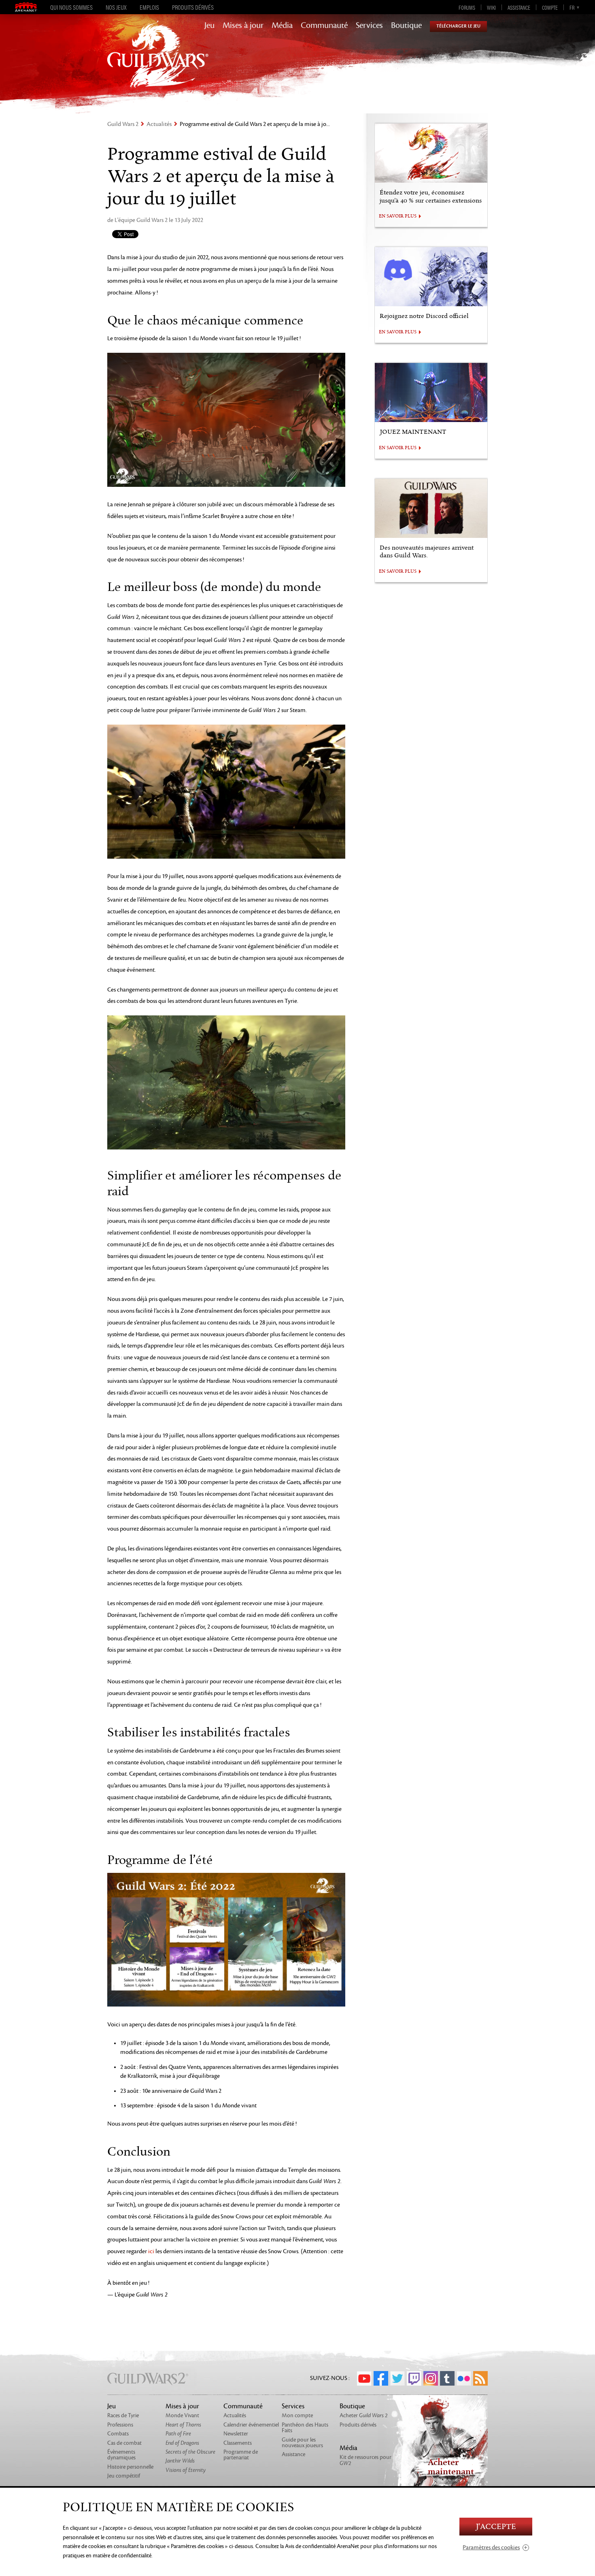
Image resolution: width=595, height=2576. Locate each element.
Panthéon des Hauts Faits (305, 2428)
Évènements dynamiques (121, 2455)
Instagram (431, 2378)
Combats (118, 2434)
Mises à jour (243, 26)
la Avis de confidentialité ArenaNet (320, 2546)
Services (369, 26)
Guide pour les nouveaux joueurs (302, 2443)
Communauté (324, 26)
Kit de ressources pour (365, 2460)
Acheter (364, 2415)
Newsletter (236, 2434)
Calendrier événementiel (251, 2425)
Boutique (406, 26)
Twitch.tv (414, 2378)
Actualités (159, 124)
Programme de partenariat (241, 2455)
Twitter (397, 2378)
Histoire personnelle (130, 2467)
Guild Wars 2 (123, 124)
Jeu (209, 26)
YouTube (364, 2378)
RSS (480, 2378)
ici (151, 2251)
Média (282, 26)
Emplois (149, 7)
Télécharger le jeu (458, 26)
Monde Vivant (182, 2415)
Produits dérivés (193, 7)
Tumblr (447, 2378)
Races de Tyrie (123, 2415)
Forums (467, 7)
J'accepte (496, 2527)
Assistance (519, 7)
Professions (120, 2425)
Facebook (381, 2378)
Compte (550, 7)
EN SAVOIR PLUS (398, 216)
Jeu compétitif (124, 2476)
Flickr (464, 2378)
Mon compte (297, 2415)
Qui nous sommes (71, 7)
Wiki (491, 7)
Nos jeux (116, 7)
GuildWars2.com (158, 63)
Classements (238, 2443)
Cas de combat (124, 2443)
